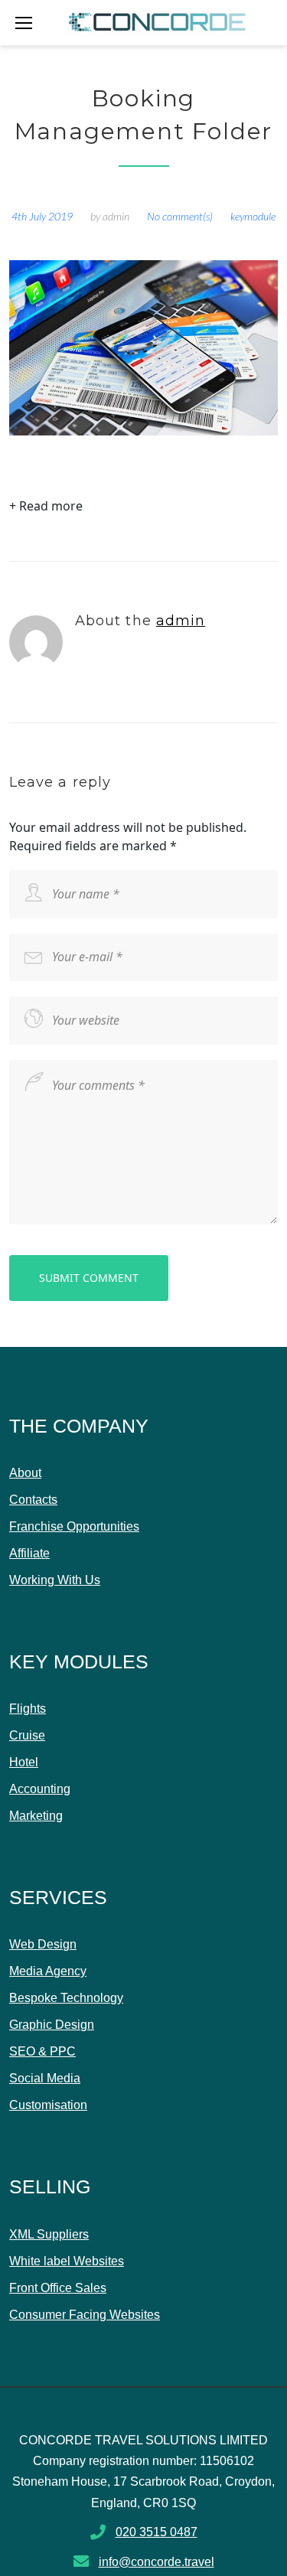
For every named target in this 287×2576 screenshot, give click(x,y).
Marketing (36, 1816)
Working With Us (55, 1580)
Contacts (33, 1500)
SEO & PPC (42, 2051)
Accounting (40, 1789)
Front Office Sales (58, 2288)
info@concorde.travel (157, 2562)
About (25, 1473)
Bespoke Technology (66, 1998)
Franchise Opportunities (74, 1526)
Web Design (43, 1944)
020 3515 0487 (157, 2532)
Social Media (45, 2078)
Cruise (27, 1735)
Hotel (24, 1762)
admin (116, 216)
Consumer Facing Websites (85, 2315)
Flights (28, 1709)
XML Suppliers (49, 2234)
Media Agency (48, 1971)
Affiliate (29, 1553)
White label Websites (67, 2261)
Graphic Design (52, 2025)
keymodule (253, 216)
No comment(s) (180, 216)
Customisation (48, 2105)
